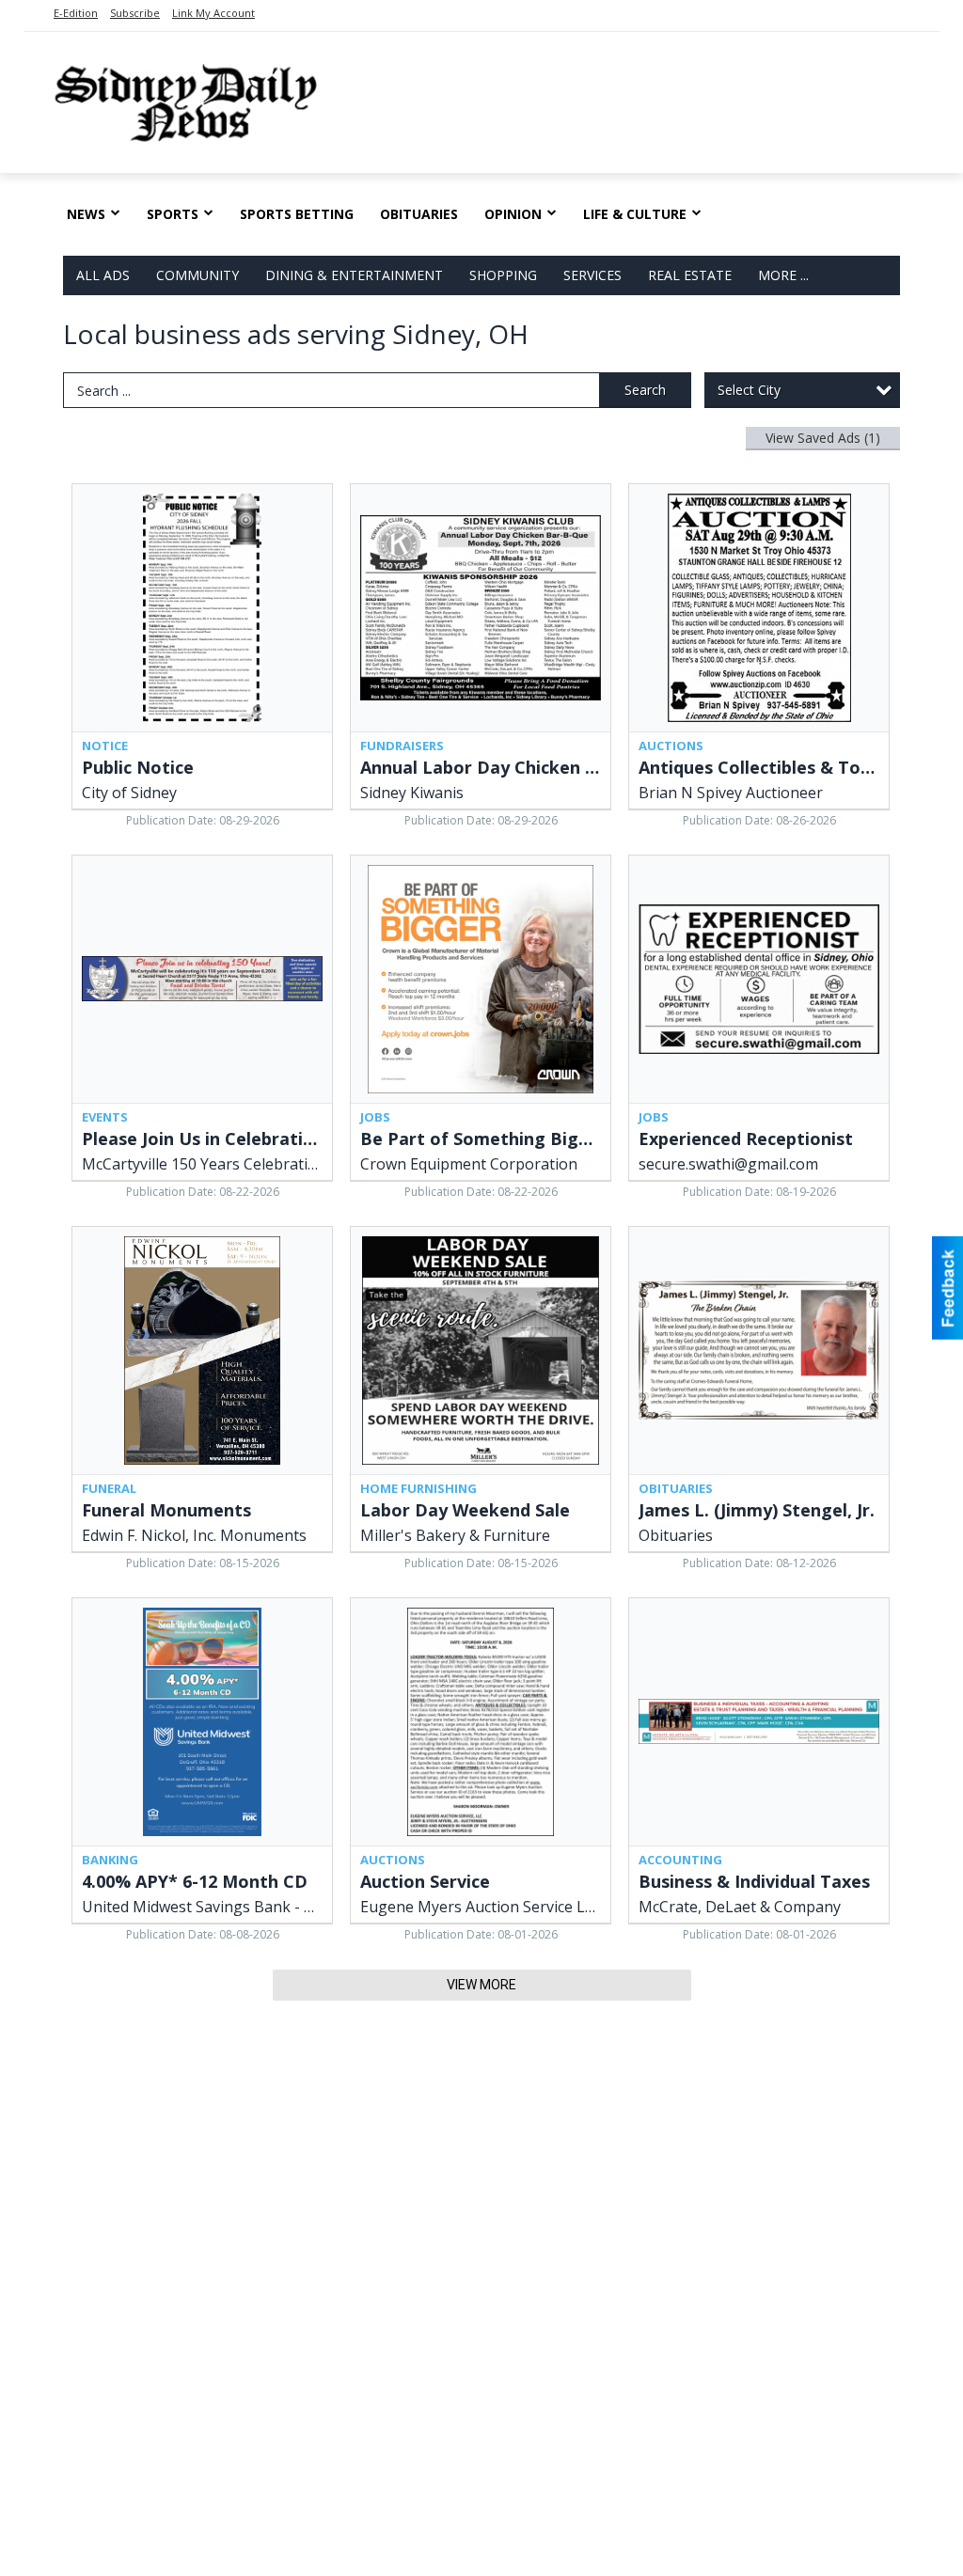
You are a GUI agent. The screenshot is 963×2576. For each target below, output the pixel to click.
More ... (783, 275)
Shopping (503, 275)
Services (592, 275)
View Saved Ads (823, 438)
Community (197, 275)
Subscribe (135, 13)
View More (481, 1985)
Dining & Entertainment (354, 275)
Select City (749, 390)
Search (645, 390)
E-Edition (76, 13)
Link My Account (213, 13)
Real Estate (690, 275)
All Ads (103, 275)
